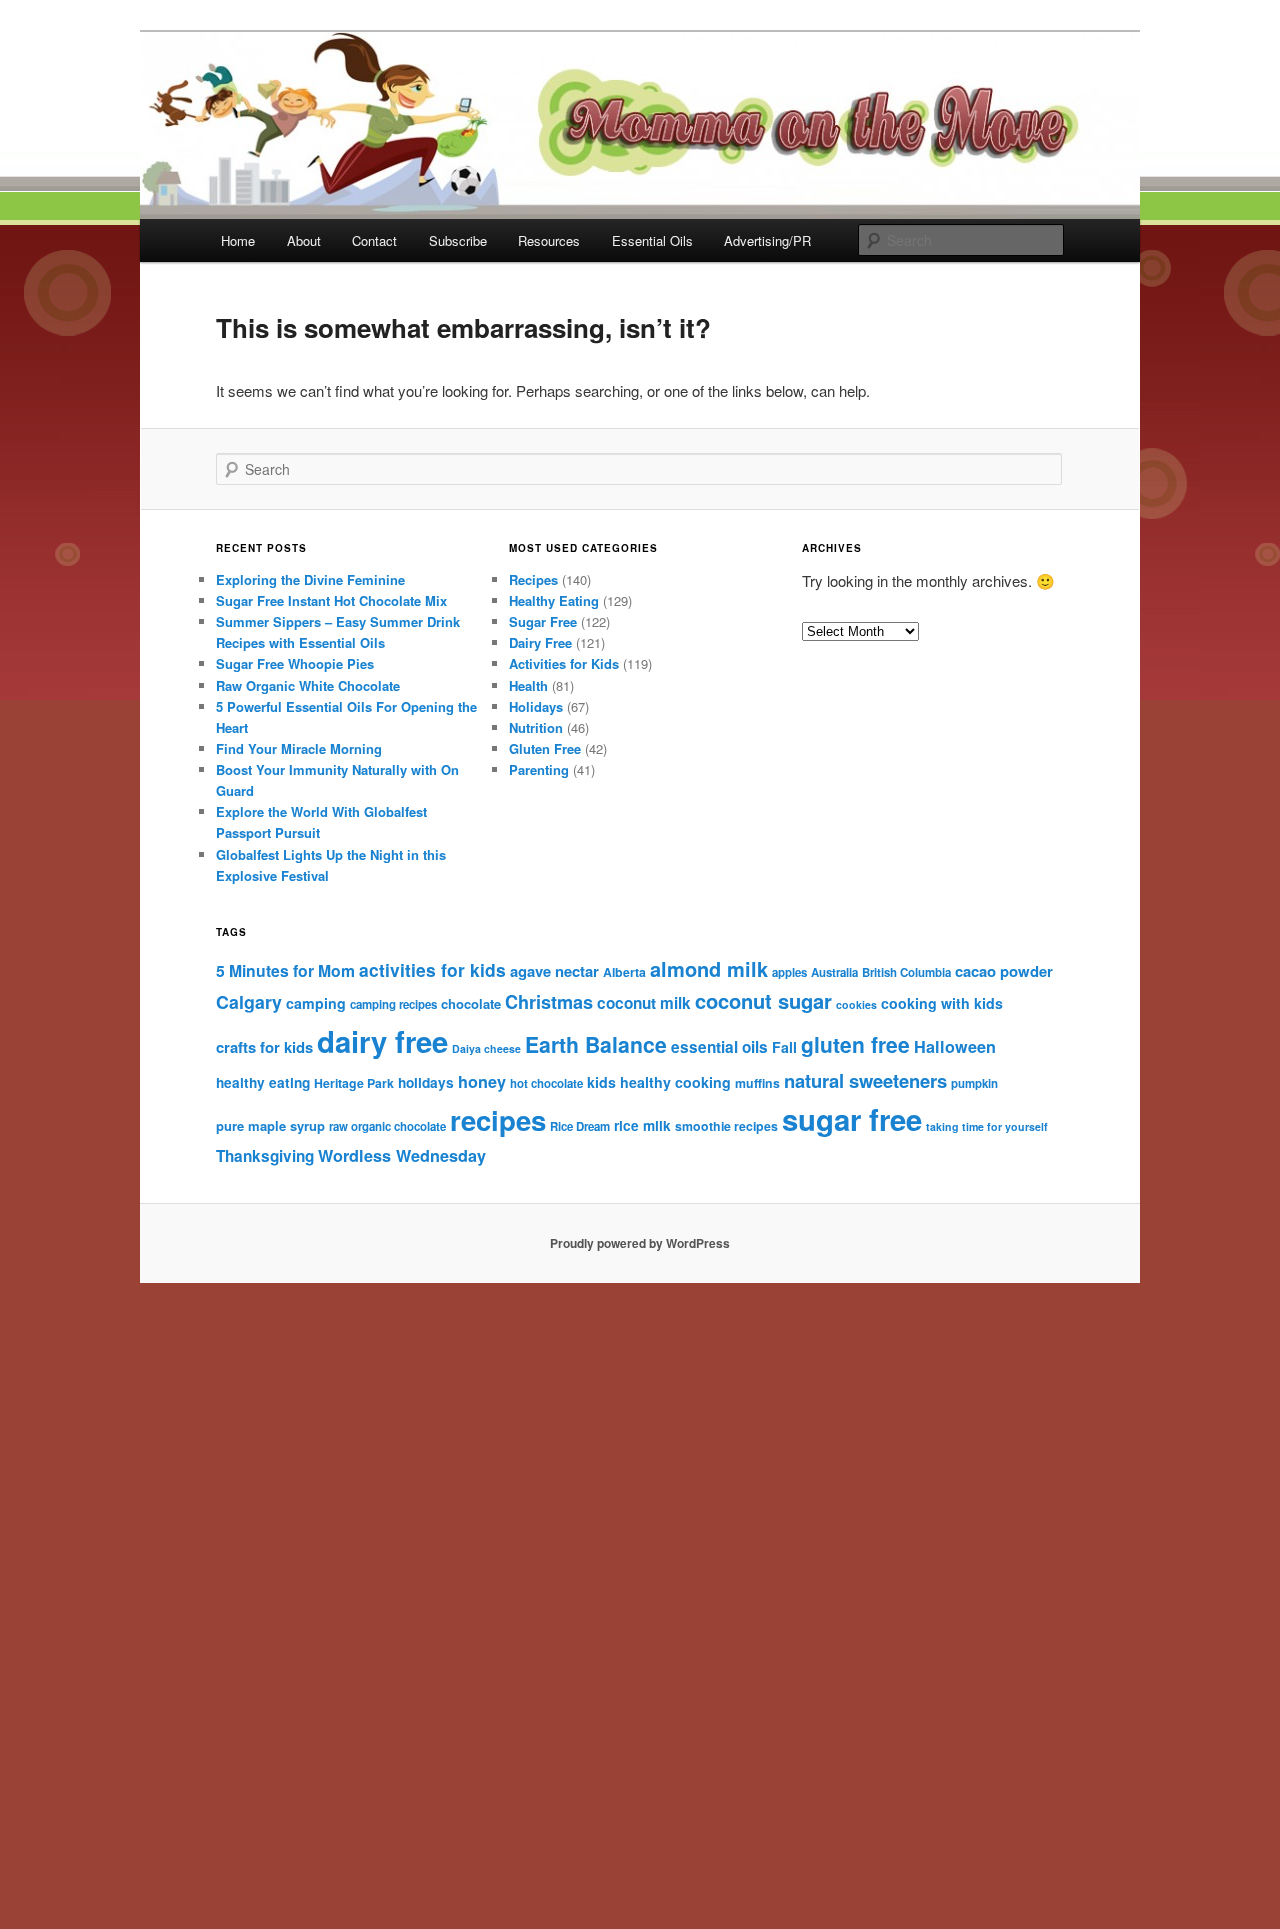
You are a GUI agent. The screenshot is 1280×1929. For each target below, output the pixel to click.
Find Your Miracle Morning (299, 748)
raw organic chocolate (387, 1126)
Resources (549, 240)
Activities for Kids (564, 663)
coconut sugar (763, 1000)
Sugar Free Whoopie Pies (295, 663)
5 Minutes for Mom (285, 970)
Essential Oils (652, 240)
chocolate (471, 1003)
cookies (856, 1004)
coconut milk (644, 1003)
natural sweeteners (865, 1080)
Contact (374, 240)
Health (528, 685)
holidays (426, 1082)
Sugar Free (543, 621)
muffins (757, 1083)
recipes (498, 1119)
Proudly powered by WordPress (640, 1243)
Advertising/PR (767, 240)
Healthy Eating (554, 600)
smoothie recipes (726, 1126)
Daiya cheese (486, 1048)
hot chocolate (546, 1083)
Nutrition (536, 727)
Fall (784, 1047)
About (304, 240)
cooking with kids (942, 1003)
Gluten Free (545, 748)
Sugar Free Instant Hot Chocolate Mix (331, 600)
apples (789, 972)
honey (482, 1081)
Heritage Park (354, 1083)
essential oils (719, 1047)
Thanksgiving (265, 1156)
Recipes (533, 579)
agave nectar (554, 971)
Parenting (539, 769)
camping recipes (393, 1004)
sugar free (852, 1119)
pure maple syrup (270, 1125)
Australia (834, 972)
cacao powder (1004, 971)
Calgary (249, 1001)
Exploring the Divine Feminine (310, 579)
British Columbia (906, 972)
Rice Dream (580, 1126)
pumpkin (974, 1083)
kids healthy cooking (659, 1082)
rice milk (642, 1125)
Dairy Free (540, 642)
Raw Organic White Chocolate (308, 685)
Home (238, 240)
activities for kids (432, 969)
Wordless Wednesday (402, 1155)
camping (316, 1003)
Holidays (536, 706)
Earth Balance (596, 1044)
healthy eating (263, 1082)
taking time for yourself (987, 1126)
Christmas (549, 1002)
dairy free (382, 1041)
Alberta (624, 972)
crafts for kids (264, 1047)
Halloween (955, 1046)
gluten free (855, 1044)
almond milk (709, 968)
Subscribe (458, 240)
